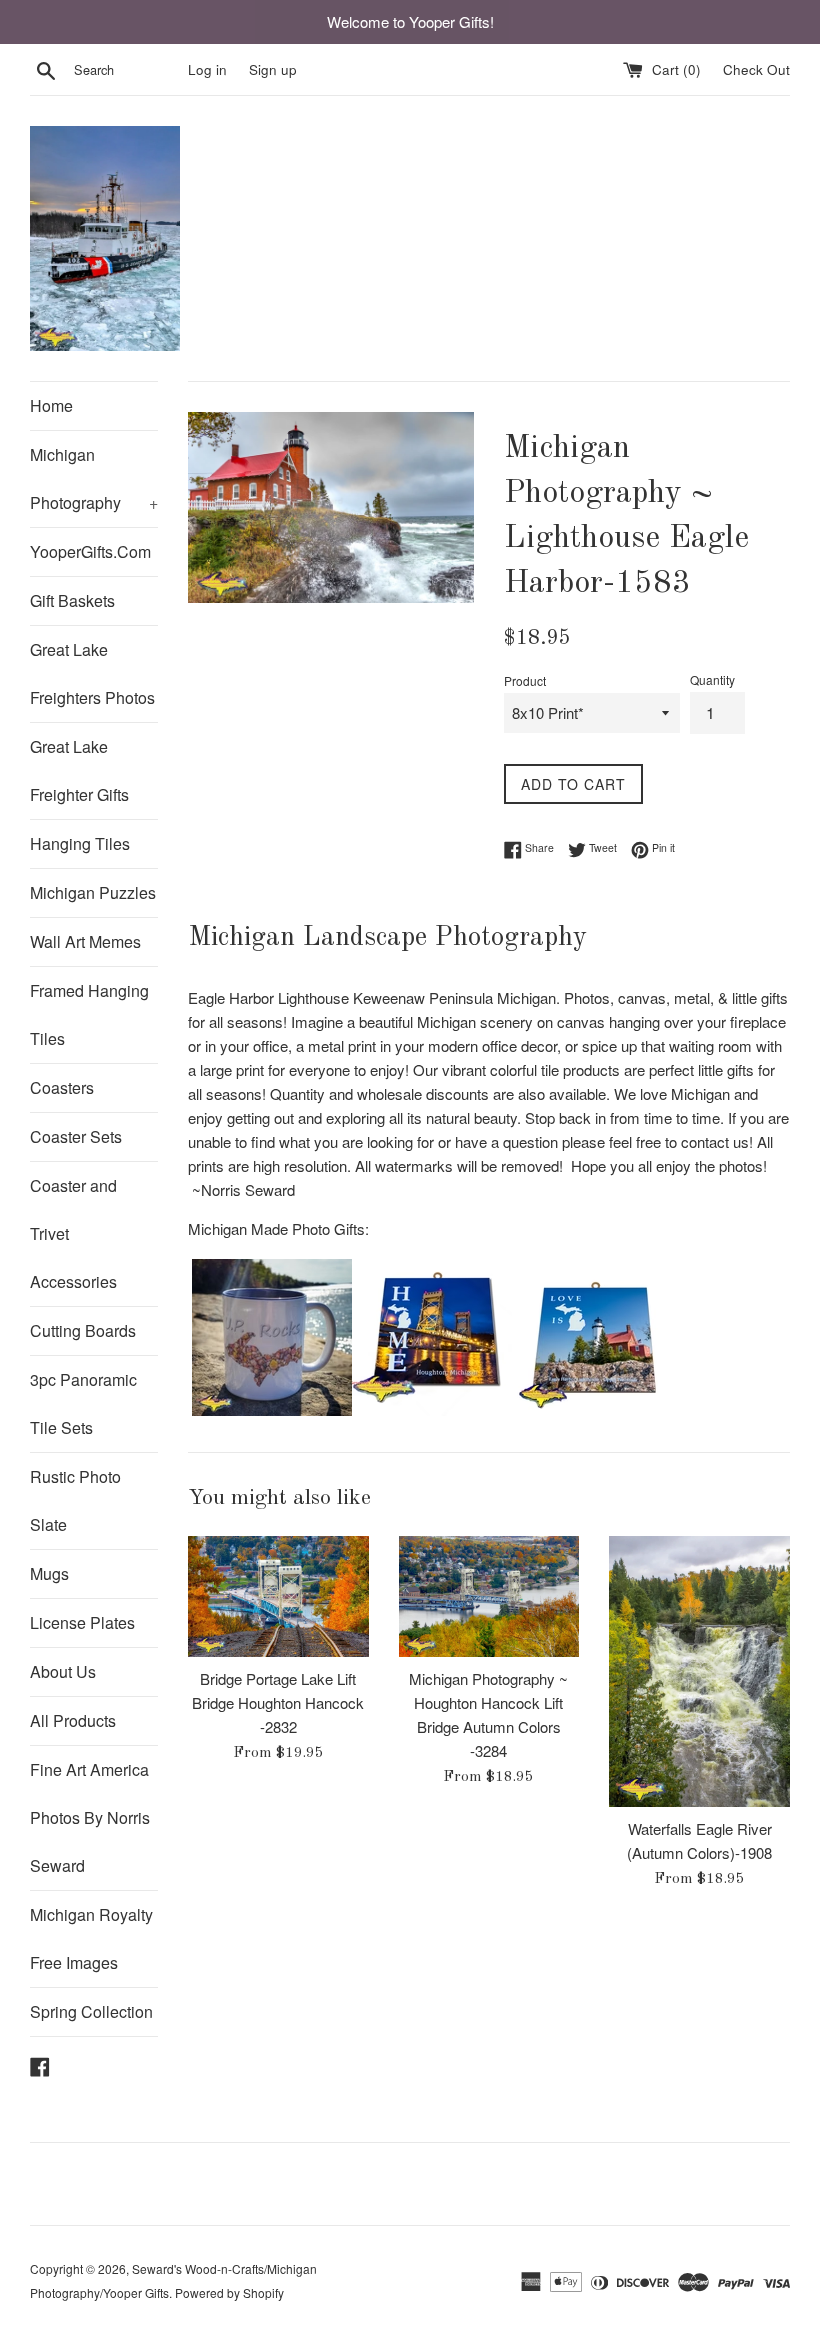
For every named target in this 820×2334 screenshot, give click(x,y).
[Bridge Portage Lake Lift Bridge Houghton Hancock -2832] (278, 1596)
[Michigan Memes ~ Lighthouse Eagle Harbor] (592, 1409)
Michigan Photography (94, 478)
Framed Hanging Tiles (89, 1014)
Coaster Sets (76, 1136)
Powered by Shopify (229, 2292)
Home (51, 405)
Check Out (756, 69)
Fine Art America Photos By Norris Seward (90, 1817)
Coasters (62, 1087)
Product (525, 680)
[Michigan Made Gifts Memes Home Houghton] (432, 1409)
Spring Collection (91, 2011)
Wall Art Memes (85, 941)
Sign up (273, 69)
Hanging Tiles (80, 843)
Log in (207, 69)
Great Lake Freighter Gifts (79, 770)
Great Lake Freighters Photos (92, 673)
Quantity (712, 679)
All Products (73, 1720)
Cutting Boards (83, 1330)
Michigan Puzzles (93, 892)
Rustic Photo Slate (75, 1500)
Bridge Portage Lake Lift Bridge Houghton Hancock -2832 (278, 1702)
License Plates (82, 1622)
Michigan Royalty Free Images (91, 1938)
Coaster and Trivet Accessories (73, 1233)
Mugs (49, 1573)
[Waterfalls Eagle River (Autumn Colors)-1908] (699, 1671)
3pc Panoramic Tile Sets (83, 1403)
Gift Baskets (72, 600)
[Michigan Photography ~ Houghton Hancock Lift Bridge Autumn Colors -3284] (489, 1596)
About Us (63, 1671)
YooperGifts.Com (90, 551)
